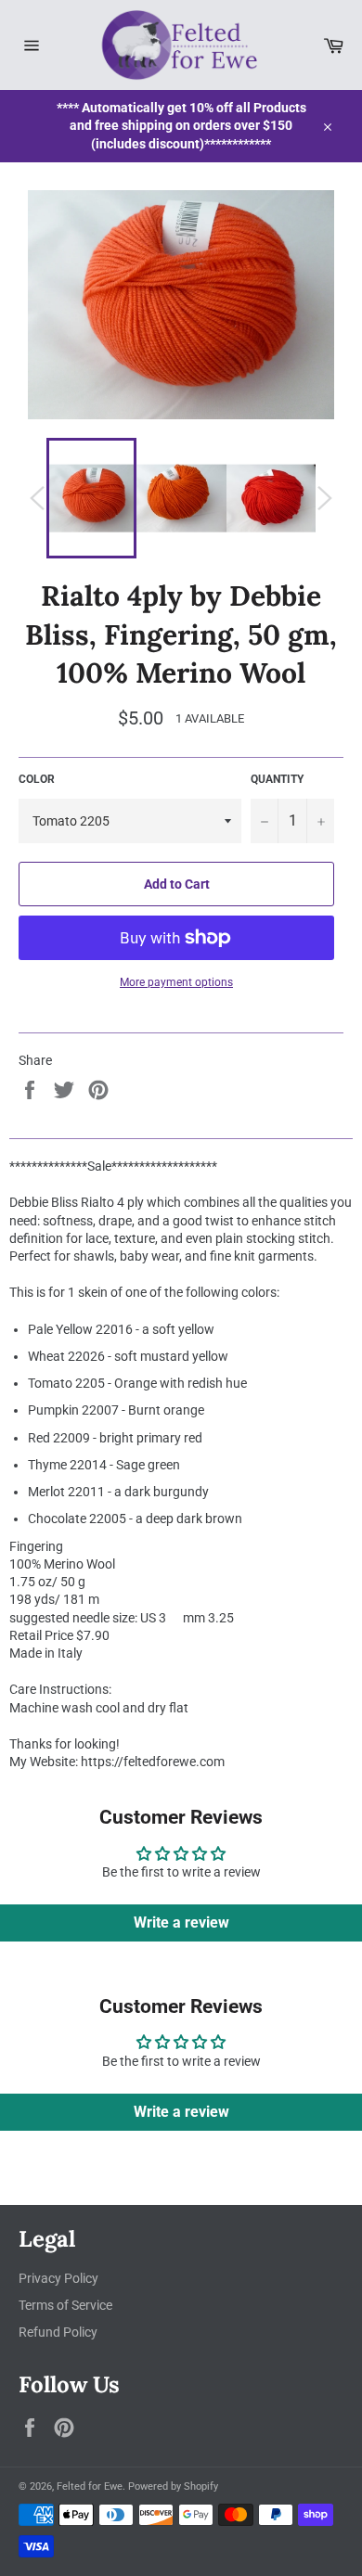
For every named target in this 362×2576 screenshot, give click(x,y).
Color (37, 779)
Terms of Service (65, 2305)
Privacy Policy (58, 2278)
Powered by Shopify (173, 2486)
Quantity (277, 779)
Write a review (181, 1922)
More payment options (176, 982)
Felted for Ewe (90, 2486)
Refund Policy (58, 2332)
